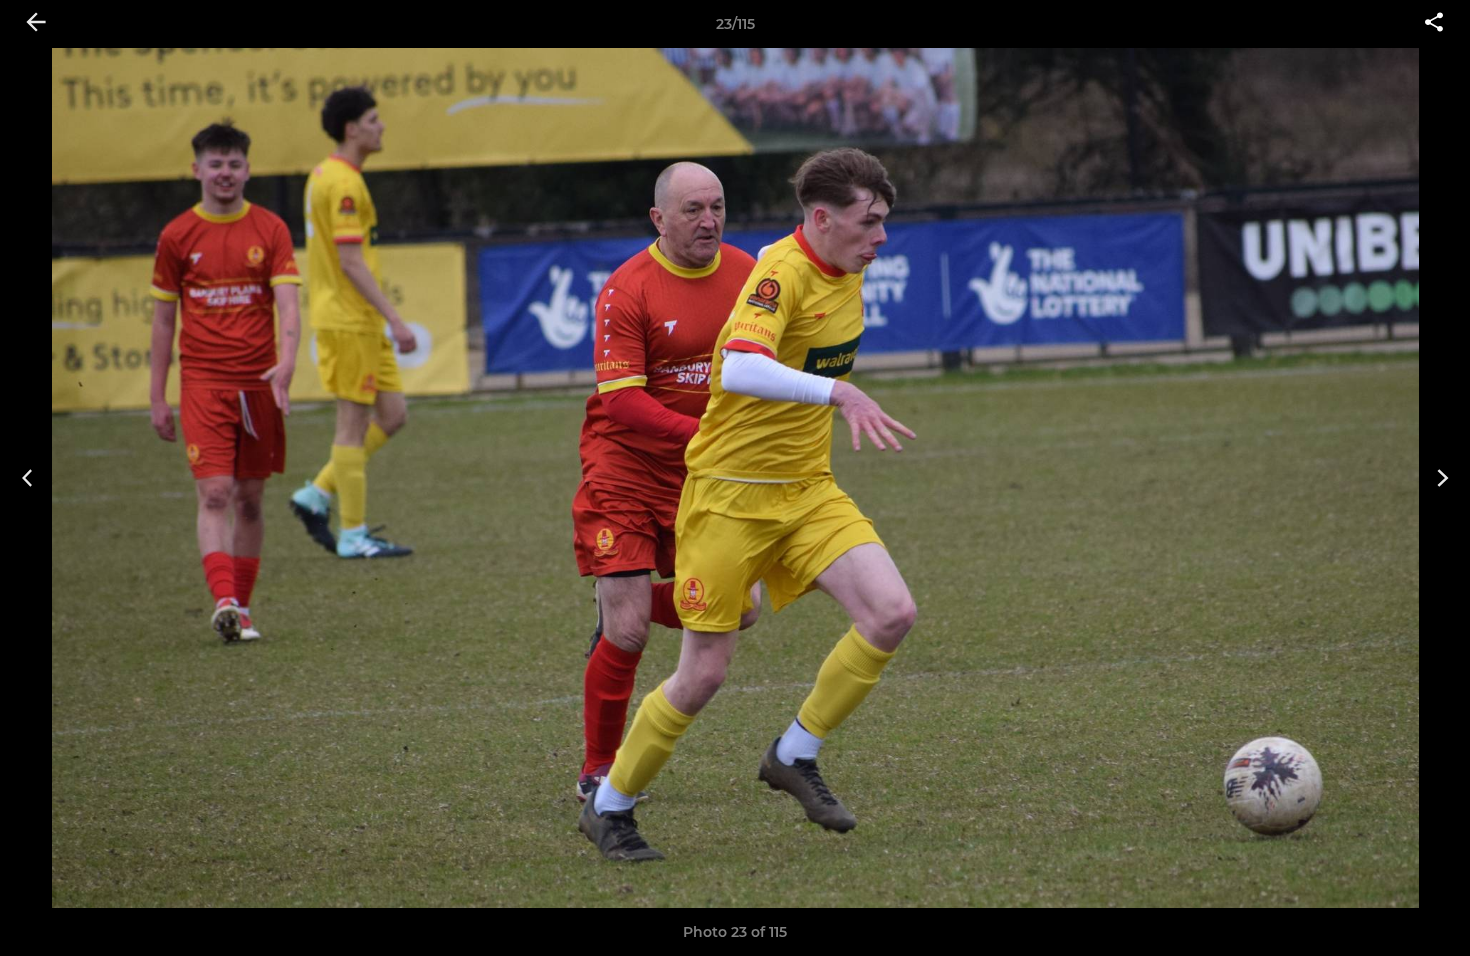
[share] (1434, 24)
